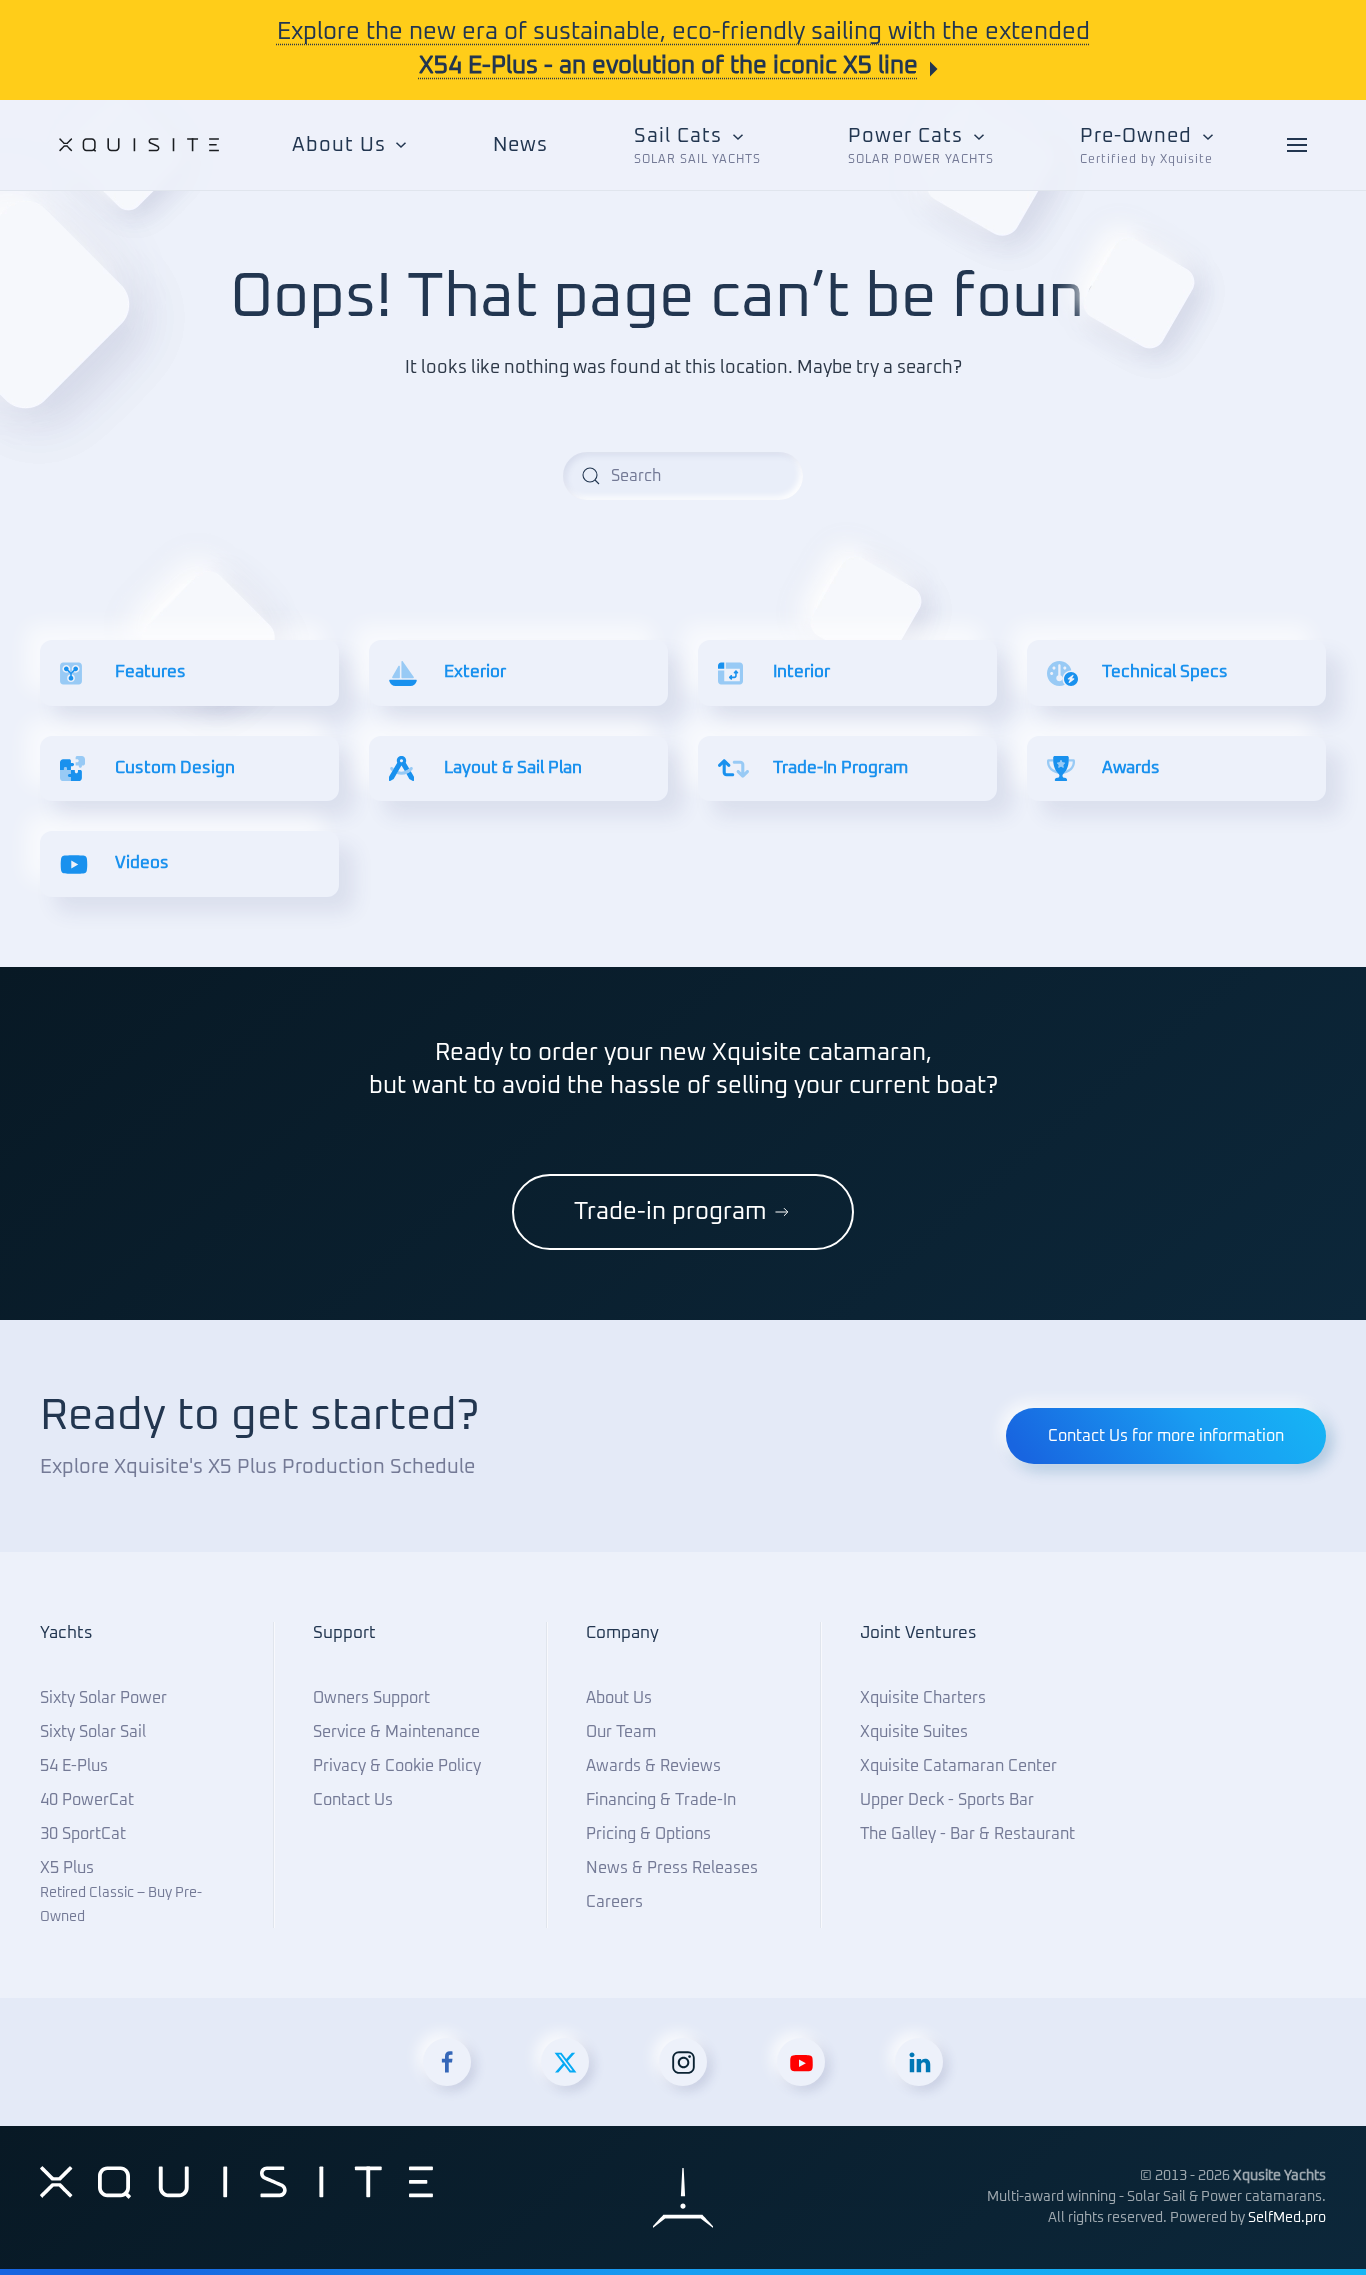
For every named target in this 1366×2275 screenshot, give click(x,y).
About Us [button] (339, 145)
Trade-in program (670, 1212)
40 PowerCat (87, 1800)
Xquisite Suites (914, 1732)
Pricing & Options (648, 1834)
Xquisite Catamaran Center (958, 1766)
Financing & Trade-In (661, 1800)
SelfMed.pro (1287, 2218)
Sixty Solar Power (103, 1698)
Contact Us (353, 1800)
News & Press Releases (672, 1868)
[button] (697, 145)
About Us (619, 1698)
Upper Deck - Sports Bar (947, 1800)
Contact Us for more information (1166, 1436)
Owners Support (371, 1698)
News (520, 145)
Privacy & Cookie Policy (397, 1766)
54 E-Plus (74, 1766)
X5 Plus (121, 1892)
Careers (614, 1902)
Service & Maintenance (396, 1732)
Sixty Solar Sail (93, 1732)
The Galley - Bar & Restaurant (967, 1834)
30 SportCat (83, 1834)
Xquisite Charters (923, 1698)
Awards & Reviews (653, 1766)
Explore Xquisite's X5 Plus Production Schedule (257, 1467)
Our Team (621, 1732)
